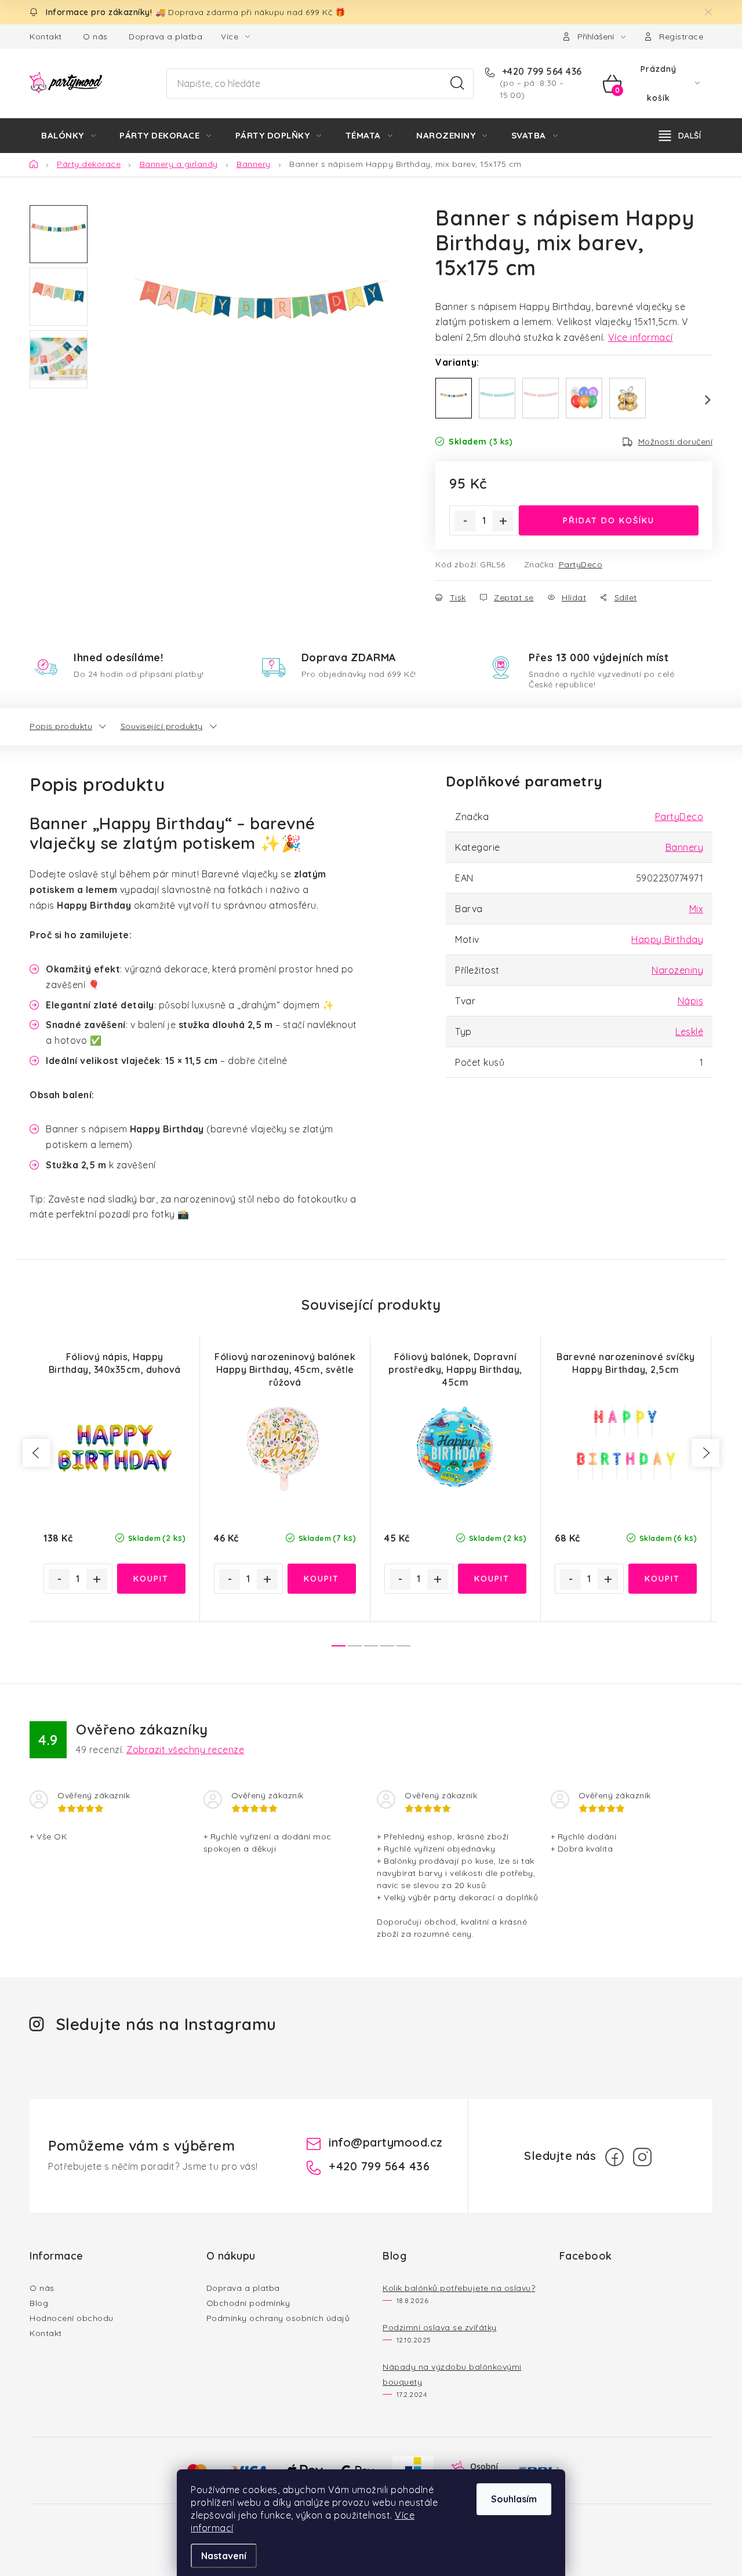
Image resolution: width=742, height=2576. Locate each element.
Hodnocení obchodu (72, 2318)
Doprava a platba (166, 37)
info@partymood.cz (386, 2142)
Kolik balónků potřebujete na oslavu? (459, 2288)
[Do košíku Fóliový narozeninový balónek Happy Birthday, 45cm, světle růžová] (322, 1579)
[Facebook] (614, 2157)
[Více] (680, 136)
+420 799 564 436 (541, 71)
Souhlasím (514, 2499)
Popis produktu (61, 726)
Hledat (457, 83)
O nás (95, 37)
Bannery (685, 847)
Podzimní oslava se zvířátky (440, 2327)
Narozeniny (677, 970)
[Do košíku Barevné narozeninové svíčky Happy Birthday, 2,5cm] (663, 1579)
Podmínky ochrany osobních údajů (278, 2318)
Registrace (681, 37)
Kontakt (46, 37)
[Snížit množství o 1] (465, 521)
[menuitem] (68, 136)
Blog (39, 2303)
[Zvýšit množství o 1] (503, 521)
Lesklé (689, 1032)
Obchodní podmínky (248, 2303)
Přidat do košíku (609, 520)
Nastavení (224, 2556)
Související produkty (162, 726)
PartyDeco (581, 564)
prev (37, 1453)
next (705, 1453)
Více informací (641, 337)
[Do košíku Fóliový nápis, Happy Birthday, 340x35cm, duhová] (152, 1579)
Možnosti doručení (676, 442)
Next (701, 400)
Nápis (691, 1001)
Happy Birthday (667, 939)
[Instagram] (642, 2157)
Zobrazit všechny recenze (185, 1750)
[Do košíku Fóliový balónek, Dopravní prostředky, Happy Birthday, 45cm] (492, 1579)
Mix (696, 909)
